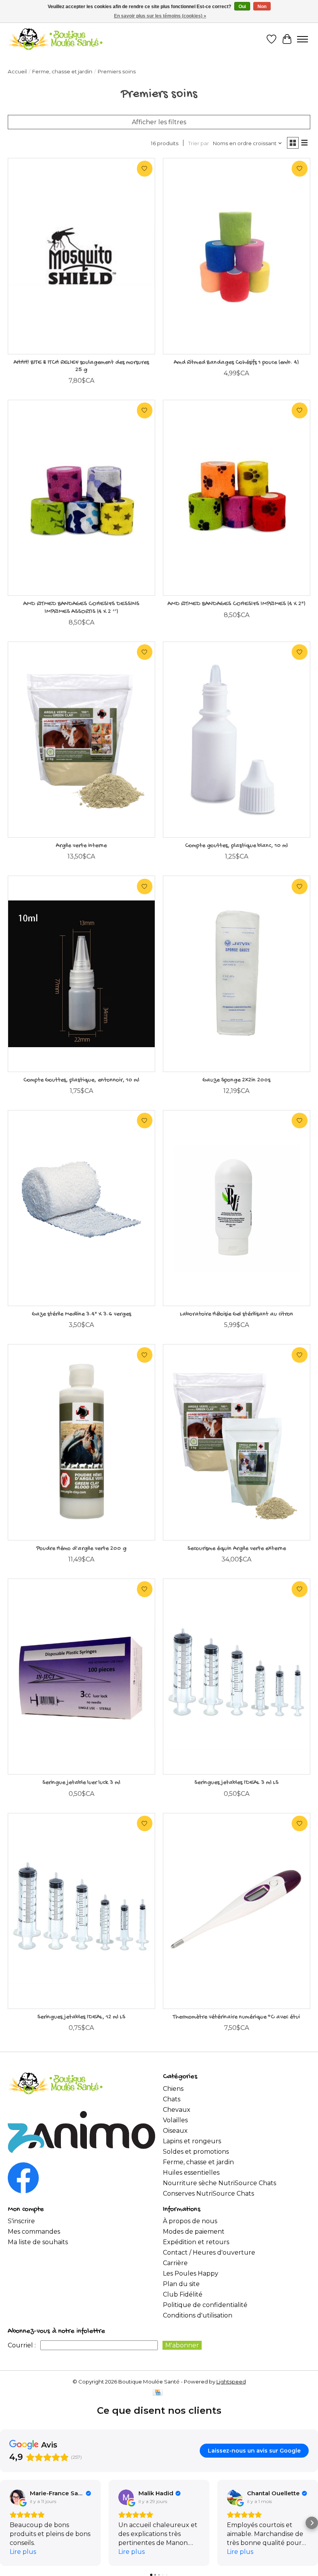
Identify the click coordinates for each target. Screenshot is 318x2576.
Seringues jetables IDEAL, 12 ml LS (81, 2017)
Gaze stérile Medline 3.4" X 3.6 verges (81, 1314)
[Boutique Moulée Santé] (55, 39)
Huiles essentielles (191, 2173)
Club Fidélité (183, 2294)
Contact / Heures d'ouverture (209, 2252)
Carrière (175, 2263)
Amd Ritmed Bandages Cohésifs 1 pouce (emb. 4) (236, 363)
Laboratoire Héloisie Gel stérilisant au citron (237, 1314)
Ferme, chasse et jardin (62, 71)
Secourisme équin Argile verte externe (237, 1549)
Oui (242, 7)
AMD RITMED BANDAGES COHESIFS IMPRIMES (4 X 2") (237, 604)
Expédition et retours (196, 2242)
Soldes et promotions (196, 2152)
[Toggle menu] (302, 39)
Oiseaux (175, 2131)
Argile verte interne (81, 846)
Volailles (175, 2120)
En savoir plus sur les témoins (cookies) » (160, 16)
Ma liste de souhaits (38, 2242)
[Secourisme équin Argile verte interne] (81, 740)
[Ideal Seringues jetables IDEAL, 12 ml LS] (81, 1911)
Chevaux (177, 2110)
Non (262, 7)
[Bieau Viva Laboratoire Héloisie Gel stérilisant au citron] (237, 1208)
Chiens (173, 2089)
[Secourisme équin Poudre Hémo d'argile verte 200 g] (81, 1442)
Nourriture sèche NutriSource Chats (219, 2183)
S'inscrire (21, 2221)
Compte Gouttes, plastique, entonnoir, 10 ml (81, 1080)
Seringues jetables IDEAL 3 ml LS (236, 1783)
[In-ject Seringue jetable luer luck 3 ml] (81, 1677)
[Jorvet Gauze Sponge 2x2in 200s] (237, 974)
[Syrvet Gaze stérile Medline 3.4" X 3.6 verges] (81, 1208)
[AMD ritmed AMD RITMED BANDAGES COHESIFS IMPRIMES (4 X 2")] (237, 498)
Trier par (199, 143)
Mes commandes (34, 2232)
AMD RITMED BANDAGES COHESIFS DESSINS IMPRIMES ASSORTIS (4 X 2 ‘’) (81, 608)
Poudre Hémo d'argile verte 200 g (81, 1549)
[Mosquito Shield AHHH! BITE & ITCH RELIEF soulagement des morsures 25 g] (81, 256)
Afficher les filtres (159, 122)
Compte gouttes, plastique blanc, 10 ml (236, 846)
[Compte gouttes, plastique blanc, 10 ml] (237, 740)
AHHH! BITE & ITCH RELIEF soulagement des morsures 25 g (81, 366)
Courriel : (22, 2345)
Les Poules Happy (191, 2273)
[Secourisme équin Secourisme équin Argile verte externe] (237, 1442)
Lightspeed (231, 2382)
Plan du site (181, 2284)
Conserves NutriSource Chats (208, 2194)
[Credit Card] (158, 2393)
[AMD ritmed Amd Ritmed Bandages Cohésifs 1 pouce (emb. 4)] (237, 256)
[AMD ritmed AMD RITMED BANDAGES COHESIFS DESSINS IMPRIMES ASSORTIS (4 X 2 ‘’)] (81, 498)
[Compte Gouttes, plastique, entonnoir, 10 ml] (81, 974)
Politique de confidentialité (205, 2305)
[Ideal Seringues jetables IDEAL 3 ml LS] (237, 1677)
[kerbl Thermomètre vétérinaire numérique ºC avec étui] (237, 1911)
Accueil (17, 71)
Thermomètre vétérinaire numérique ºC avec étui (236, 2017)
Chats (172, 2099)
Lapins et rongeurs (192, 2141)
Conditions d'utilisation (198, 2315)
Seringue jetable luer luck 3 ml (81, 1783)
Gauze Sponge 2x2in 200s (236, 1080)
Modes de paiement (194, 2232)
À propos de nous (190, 2221)
